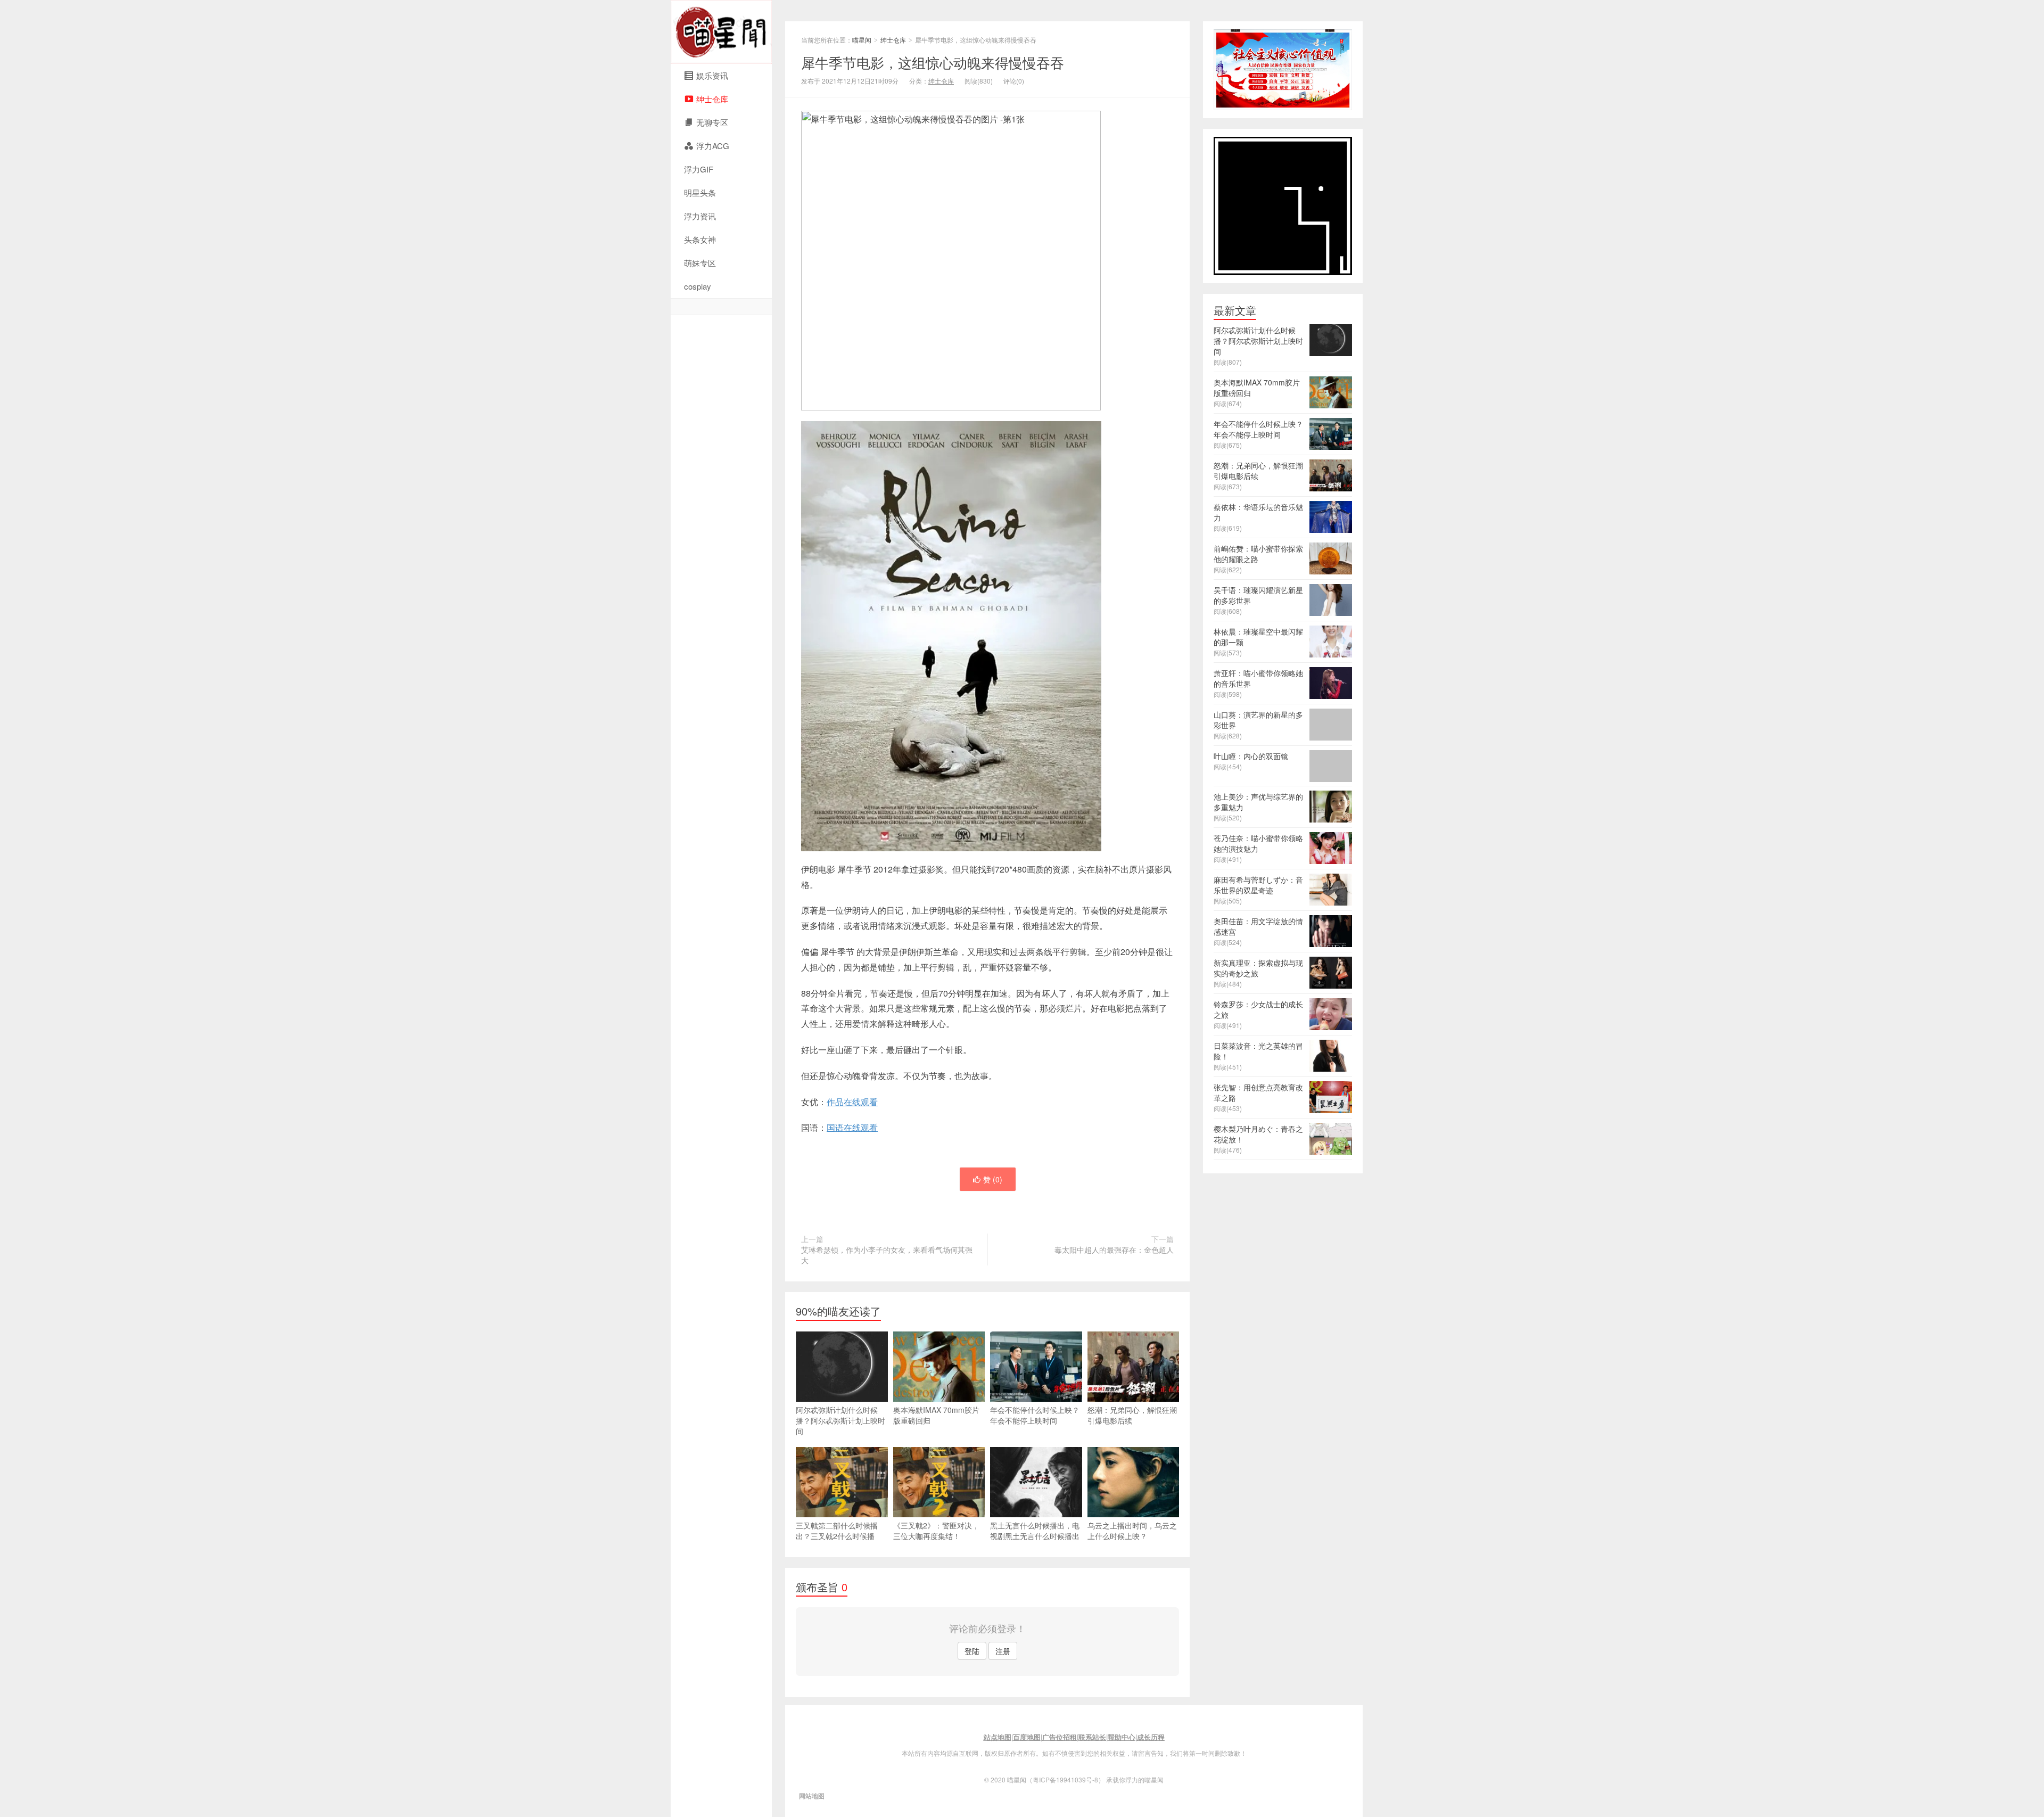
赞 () (993, 1179)
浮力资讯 (700, 216)
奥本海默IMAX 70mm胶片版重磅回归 (936, 1415)
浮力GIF (699, 169)
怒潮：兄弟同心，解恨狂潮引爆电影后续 (1132, 1415)
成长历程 (1151, 1737)
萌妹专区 (700, 263)
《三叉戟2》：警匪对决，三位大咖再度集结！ (936, 1531)
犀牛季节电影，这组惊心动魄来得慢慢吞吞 (933, 62)
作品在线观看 (852, 1102)
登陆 (972, 1651)
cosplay (698, 286)
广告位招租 (1060, 1737)
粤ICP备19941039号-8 (1065, 1779)
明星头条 (700, 192)
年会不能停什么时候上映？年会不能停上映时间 (1035, 1415)
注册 (1003, 1651)
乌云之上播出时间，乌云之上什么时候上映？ (1132, 1531)
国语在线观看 (852, 1127)
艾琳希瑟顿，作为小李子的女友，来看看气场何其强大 (887, 1255)
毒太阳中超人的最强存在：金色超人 (1114, 1249)
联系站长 (1092, 1737)
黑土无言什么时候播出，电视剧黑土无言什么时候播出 (1035, 1531)
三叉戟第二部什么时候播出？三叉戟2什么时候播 (837, 1531)
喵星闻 (721, 32)
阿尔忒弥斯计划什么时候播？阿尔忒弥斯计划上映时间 (840, 1420)
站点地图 (998, 1737)
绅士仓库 (893, 40)
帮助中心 (1122, 1737)
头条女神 (700, 239)
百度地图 (1027, 1737)
